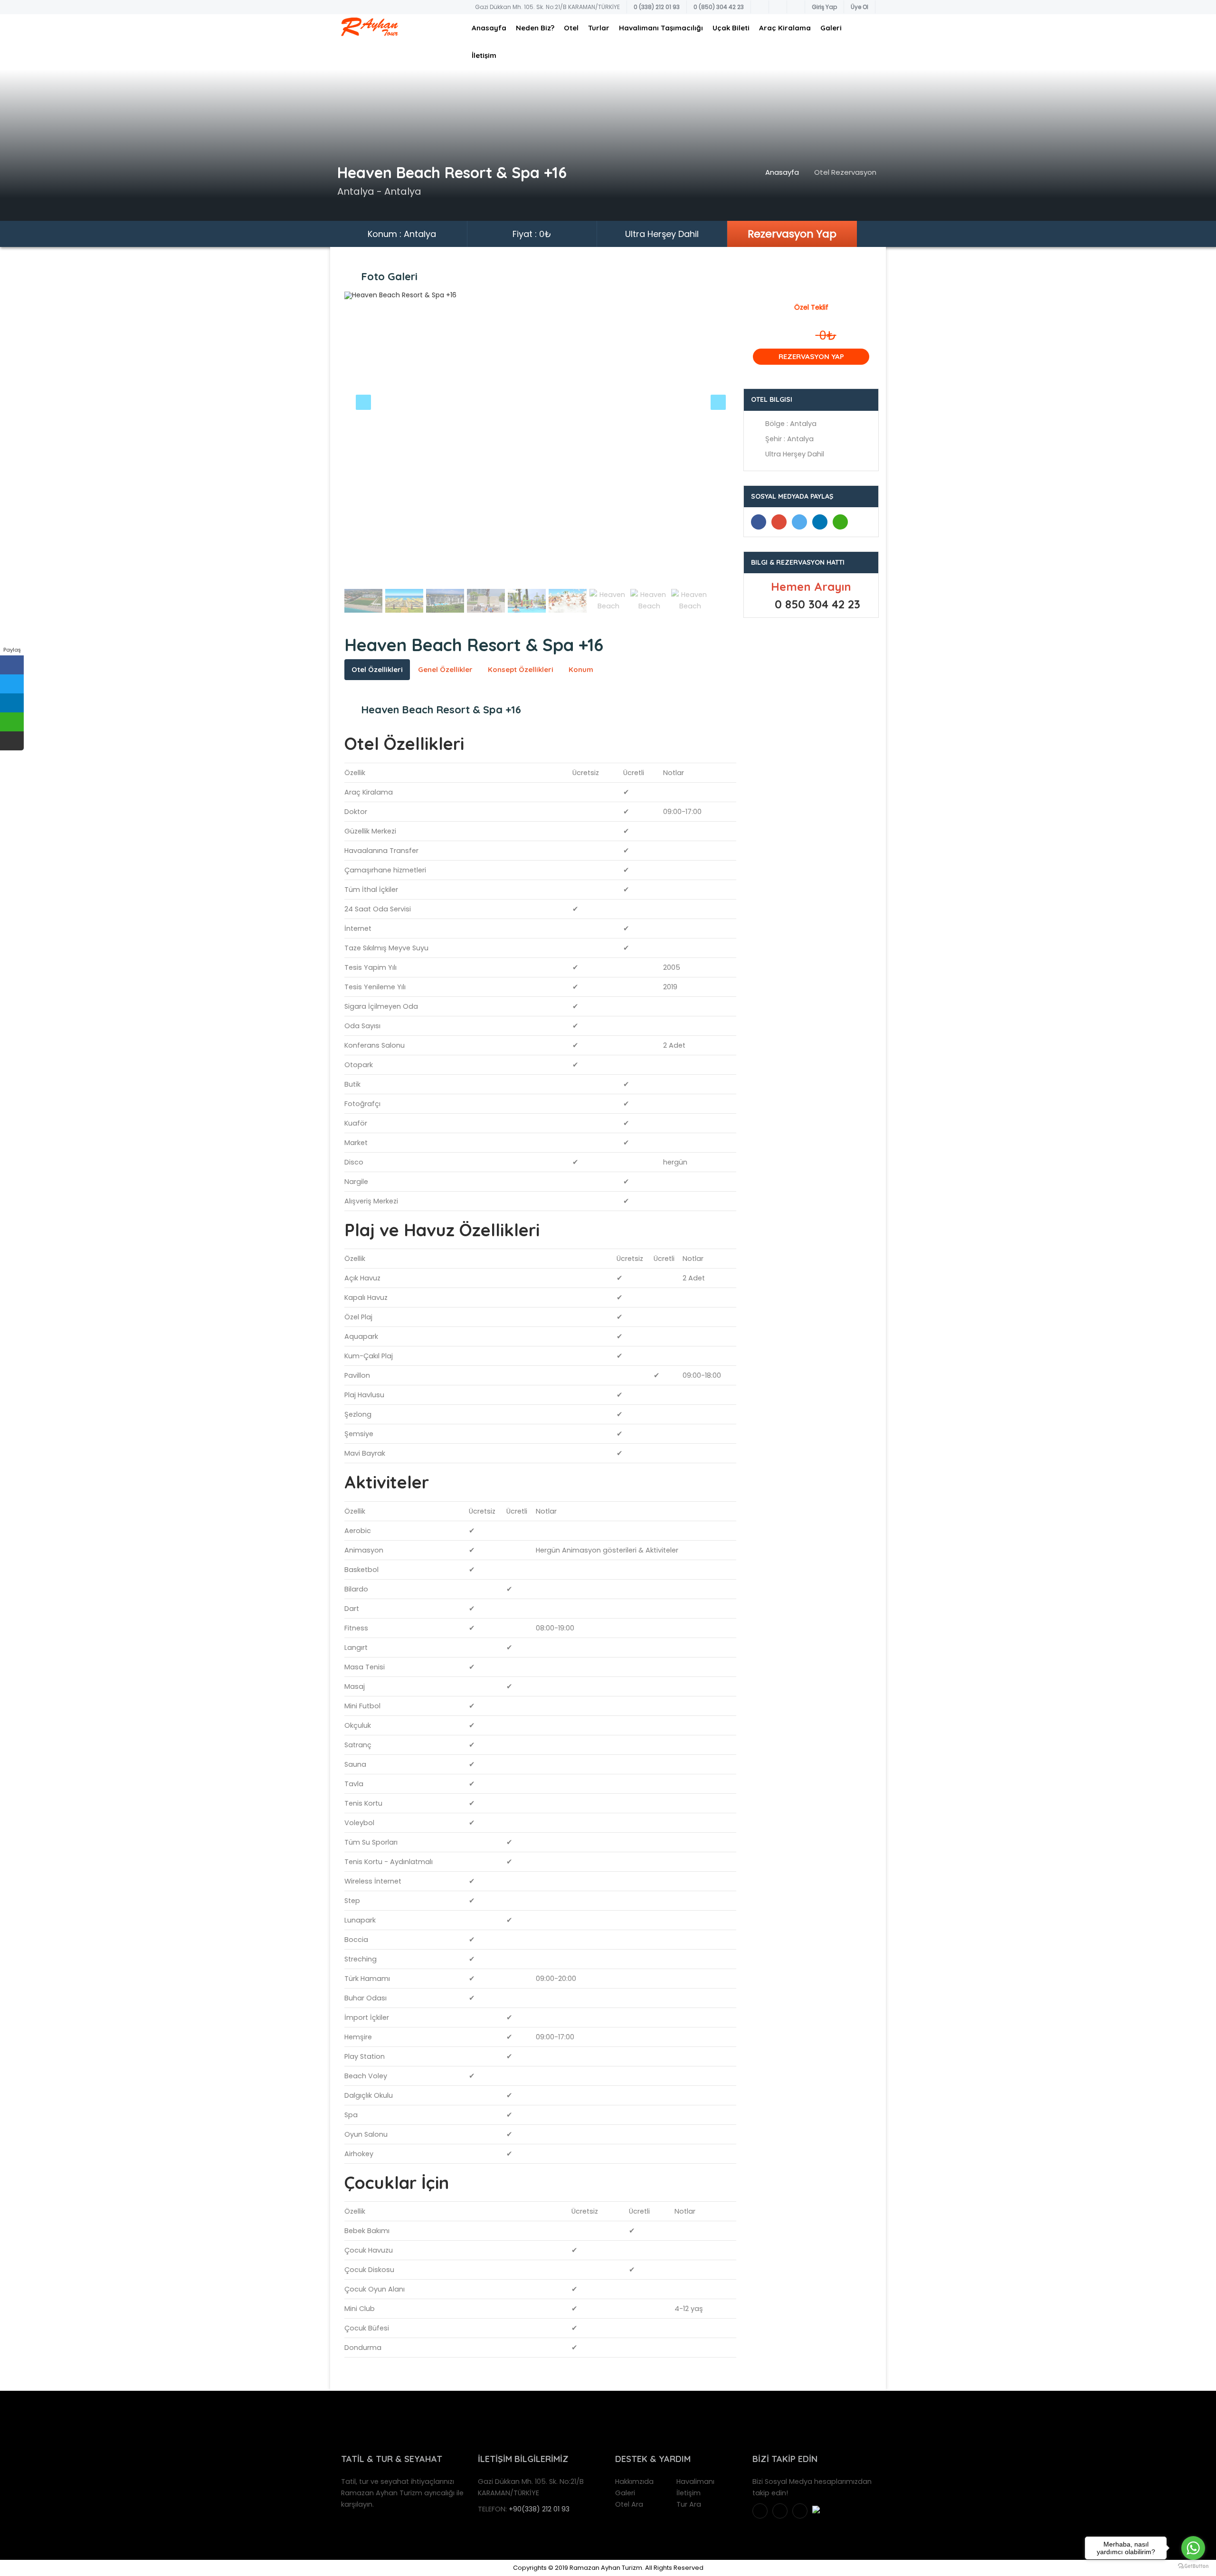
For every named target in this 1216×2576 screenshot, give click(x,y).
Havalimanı (695, 2481)
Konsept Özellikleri (521, 669)
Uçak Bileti (731, 28)
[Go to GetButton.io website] (1193, 2566)
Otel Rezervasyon (845, 172)
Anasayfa (489, 28)
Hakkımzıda (634, 2481)
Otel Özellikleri (377, 669)
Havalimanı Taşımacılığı (661, 28)
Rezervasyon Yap (792, 234)
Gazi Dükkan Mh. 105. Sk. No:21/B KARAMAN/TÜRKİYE (547, 7)
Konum (581, 669)
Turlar (599, 28)
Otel (571, 28)
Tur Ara (689, 2504)
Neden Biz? (535, 28)
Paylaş (12, 650)
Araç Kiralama (785, 28)
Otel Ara (629, 2504)
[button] (374, 439)
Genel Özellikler (445, 669)
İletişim (484, 55)
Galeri (831, 28)
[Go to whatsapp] (1193, 2548)
